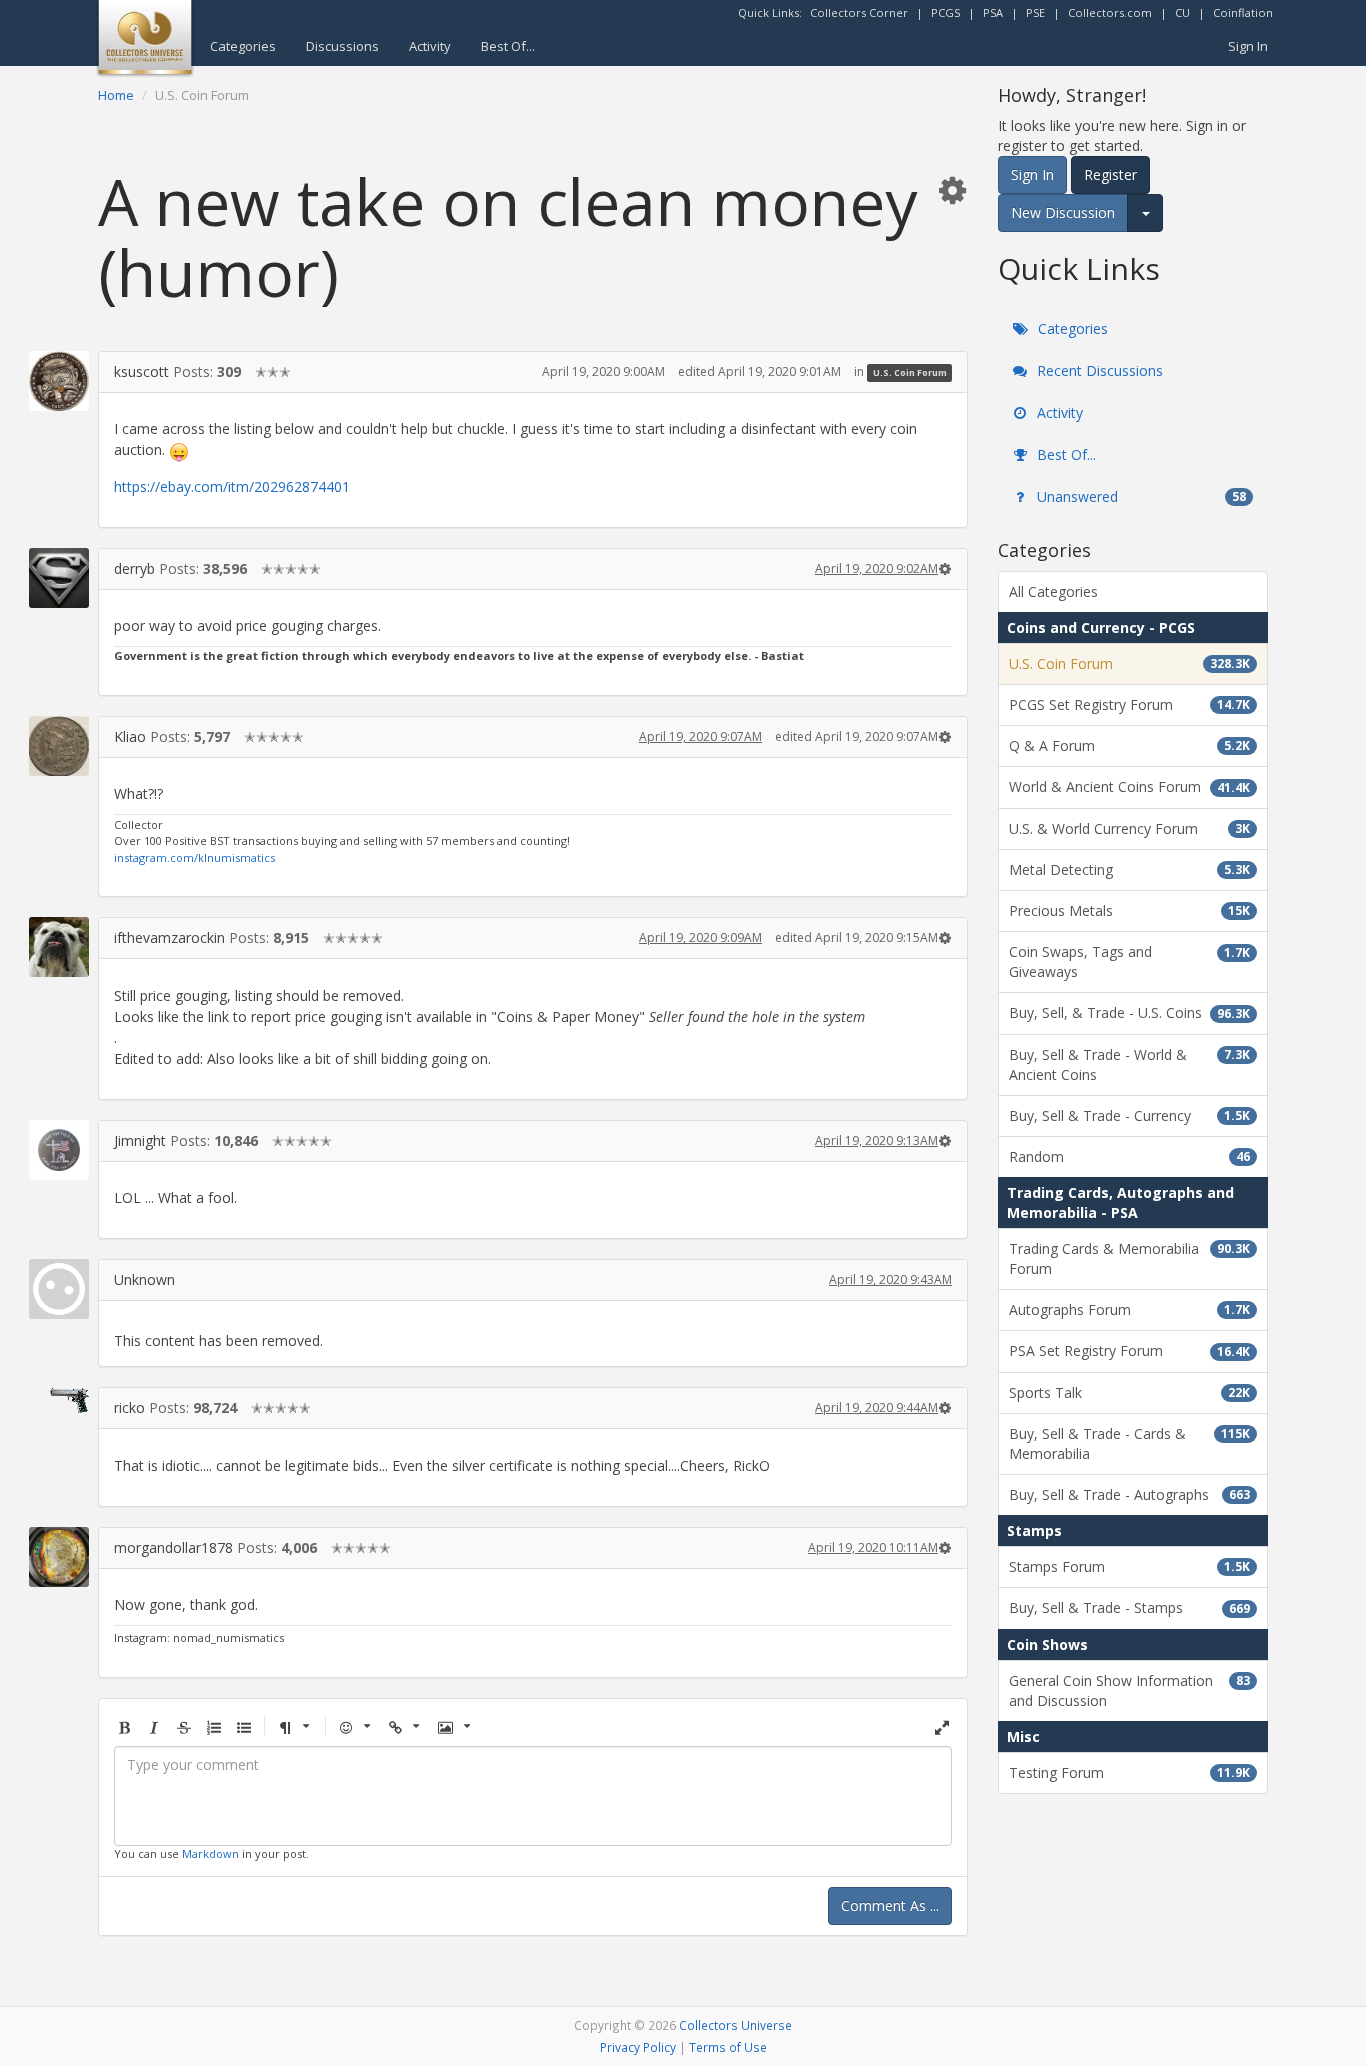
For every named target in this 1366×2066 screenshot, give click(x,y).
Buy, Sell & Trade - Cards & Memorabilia (1129, 1443)
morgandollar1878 (173, 1547)
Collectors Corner (859, 12)
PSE (1035, 12)
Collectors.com (1110, 12)
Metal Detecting (1129, 869)
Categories (243, 46)
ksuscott (141, 371)
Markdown (210, 1853)
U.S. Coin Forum (910, 372)
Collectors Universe (735, 2025)
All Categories (1053, 591)
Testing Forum (1129, 1772)
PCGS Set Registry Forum (1129, 704)
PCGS (945, 12)
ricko (129, 1407)
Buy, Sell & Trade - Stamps (1129, 1607)
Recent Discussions (1098, 370)
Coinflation (1243, 12)
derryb (134, 568)
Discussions (342, 46)
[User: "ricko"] (59, 1400)
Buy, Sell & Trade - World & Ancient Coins (1129, 1064)
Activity (430, 46)
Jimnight (140, 1140)
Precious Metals (1129, 910)
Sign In (1248, 46)
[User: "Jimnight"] (59, 1150)
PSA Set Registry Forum (1129, 1350)
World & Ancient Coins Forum (1129, 786)
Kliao (130, 736)
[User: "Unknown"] (59, 1289)
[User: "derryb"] (59, 578)
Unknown (144, 1279)
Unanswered (1139, 496)
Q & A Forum (1129, 745)
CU (1182, 12)
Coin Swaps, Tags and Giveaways (1129, 961)
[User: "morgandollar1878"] (59, 1557)
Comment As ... (890, 1905)
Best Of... (508, 46)
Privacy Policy (638, 2047)
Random (1129, 1156)
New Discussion (1063, 212)
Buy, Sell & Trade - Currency (1129, 1115)
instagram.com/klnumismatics (194, 857)
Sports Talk (1129, 1392)
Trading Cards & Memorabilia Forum (1129, 1258)
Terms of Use (728, 2047)
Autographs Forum (1129, 1309)
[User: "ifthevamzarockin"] (59, 947)
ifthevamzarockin (169, 937)
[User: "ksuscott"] (59, 381)
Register (1110, 174)
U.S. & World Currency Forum (1129, 828)
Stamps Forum (1129, 1566)
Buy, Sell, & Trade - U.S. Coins (1129, 1012)
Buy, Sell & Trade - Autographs (1129, 1494)
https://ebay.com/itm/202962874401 (232, 486)
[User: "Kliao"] (59, 746)
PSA (993, 12)
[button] (952, 189)
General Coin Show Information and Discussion (1129, 1690)
